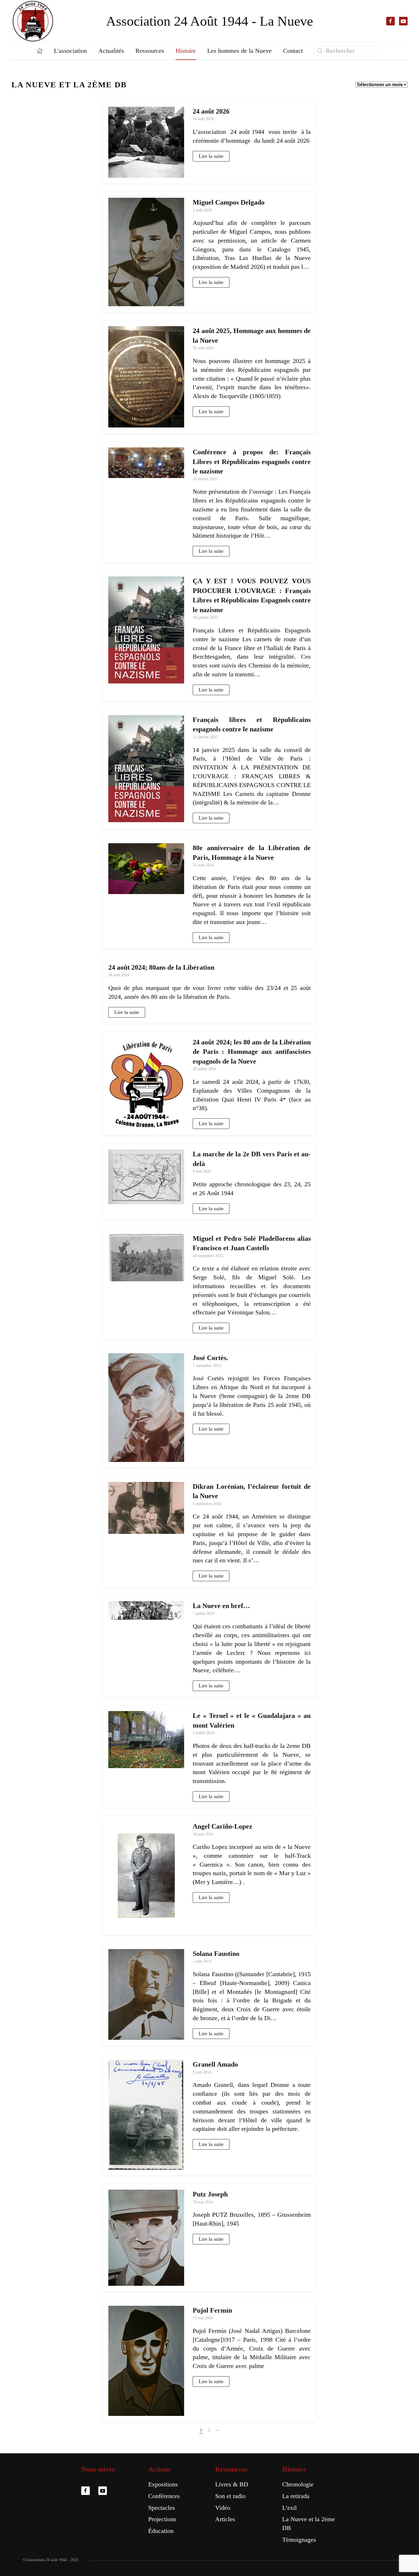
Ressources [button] (150, 51)
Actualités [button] (111, 51)
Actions (159, 2469)
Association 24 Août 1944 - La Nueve (209, 21)
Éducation (161, 2531)
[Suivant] (217, 2430)
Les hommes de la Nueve (239, 51)
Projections (162, 2519)
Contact (293, 51)
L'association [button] (70, 51)
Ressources (231, 2469)
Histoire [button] (186, 51)
